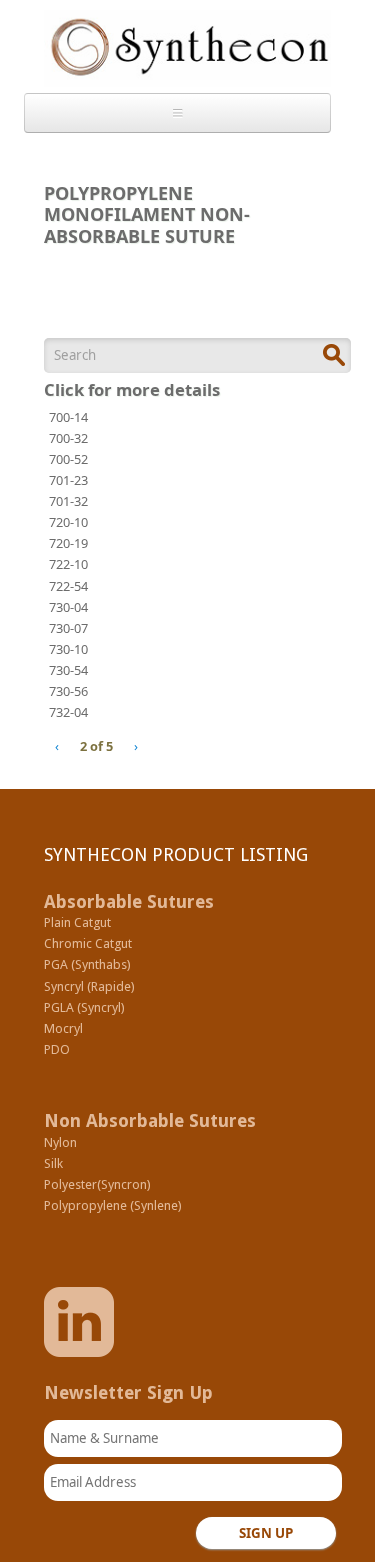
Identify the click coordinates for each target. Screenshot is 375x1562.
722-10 (68, 564)
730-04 (68, 607)
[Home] (187, 53)
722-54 (68, 586)
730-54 (68, 670)
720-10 (68, 522)
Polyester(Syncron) (97, 1184)
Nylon (60, 1142)
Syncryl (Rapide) (89, 986)
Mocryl (63, 1028)
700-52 (68, 459)
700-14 (68, 417)
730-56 (68, 691)
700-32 (68, 438)
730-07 (68, 628)
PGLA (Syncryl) (84, 1007)
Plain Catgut (77, 922)
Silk (53, 1163)
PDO (57, 1049)
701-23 (68, 480)
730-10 (68, 649)
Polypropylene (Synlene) (113, 1205)
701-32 (68, 501)
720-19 (68, 543)
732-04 (68, 712)
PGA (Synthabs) (87, 964)
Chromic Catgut (88, 943)
